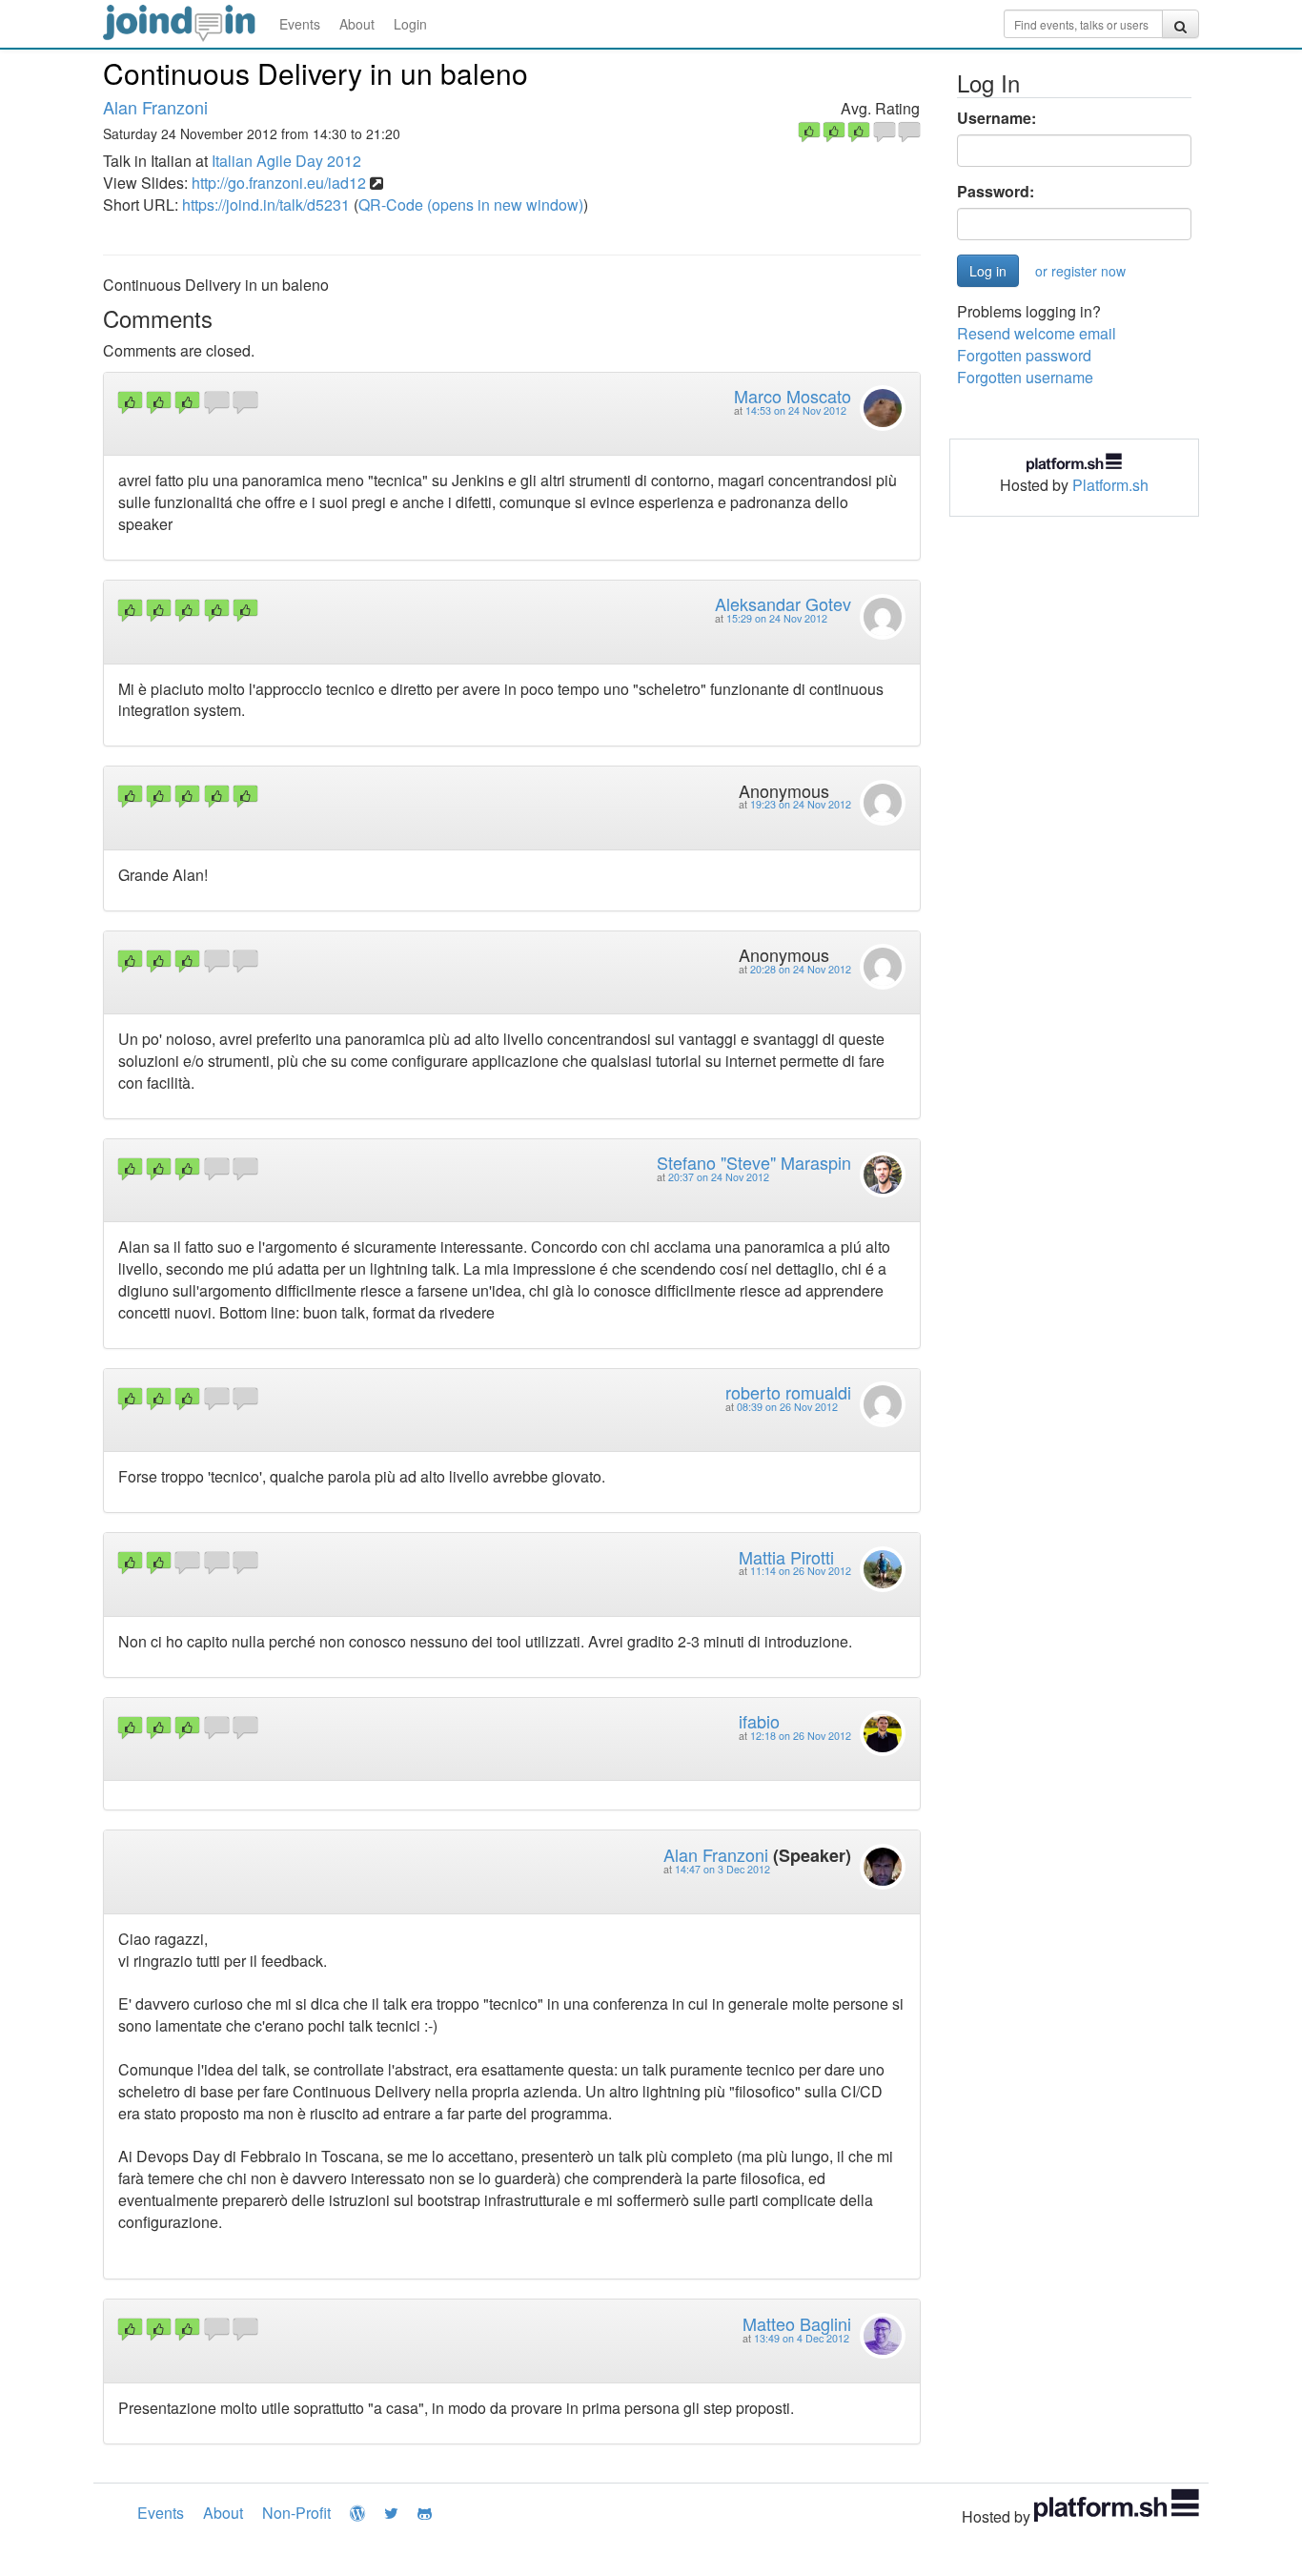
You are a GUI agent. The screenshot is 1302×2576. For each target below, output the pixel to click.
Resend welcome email (1037, 333)
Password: (996, 192)
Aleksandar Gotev (783, 603)
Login (410, 24)
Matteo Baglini (797, 2323)
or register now (1080, 271)
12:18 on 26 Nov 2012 (801, 1736)
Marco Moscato (793, 396)
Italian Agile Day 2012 (286, 161)
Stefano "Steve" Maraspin (754, 1162)
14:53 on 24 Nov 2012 (796, 410)
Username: (997, 118)
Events (300, 24)
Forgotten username (1025, 377)
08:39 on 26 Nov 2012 (787, 1407)
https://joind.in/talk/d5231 (266, 204)
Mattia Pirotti (786, 1557)
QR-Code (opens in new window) (471, 204)
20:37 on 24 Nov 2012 (719, 1177)
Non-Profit (296, 2513)
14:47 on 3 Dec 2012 (722, 1869)
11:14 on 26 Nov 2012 (801, 1571)
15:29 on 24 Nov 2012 (777, 618)
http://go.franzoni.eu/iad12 (279, 183)
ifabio (759, 1721)
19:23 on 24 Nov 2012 (801, 804)
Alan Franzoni (155, 107)
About (357, 24)
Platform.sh (1110, 485)
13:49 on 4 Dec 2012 (802, 2338)
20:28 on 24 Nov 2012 (801, 969)
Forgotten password (1024, 355)
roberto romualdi (788, 1392)
